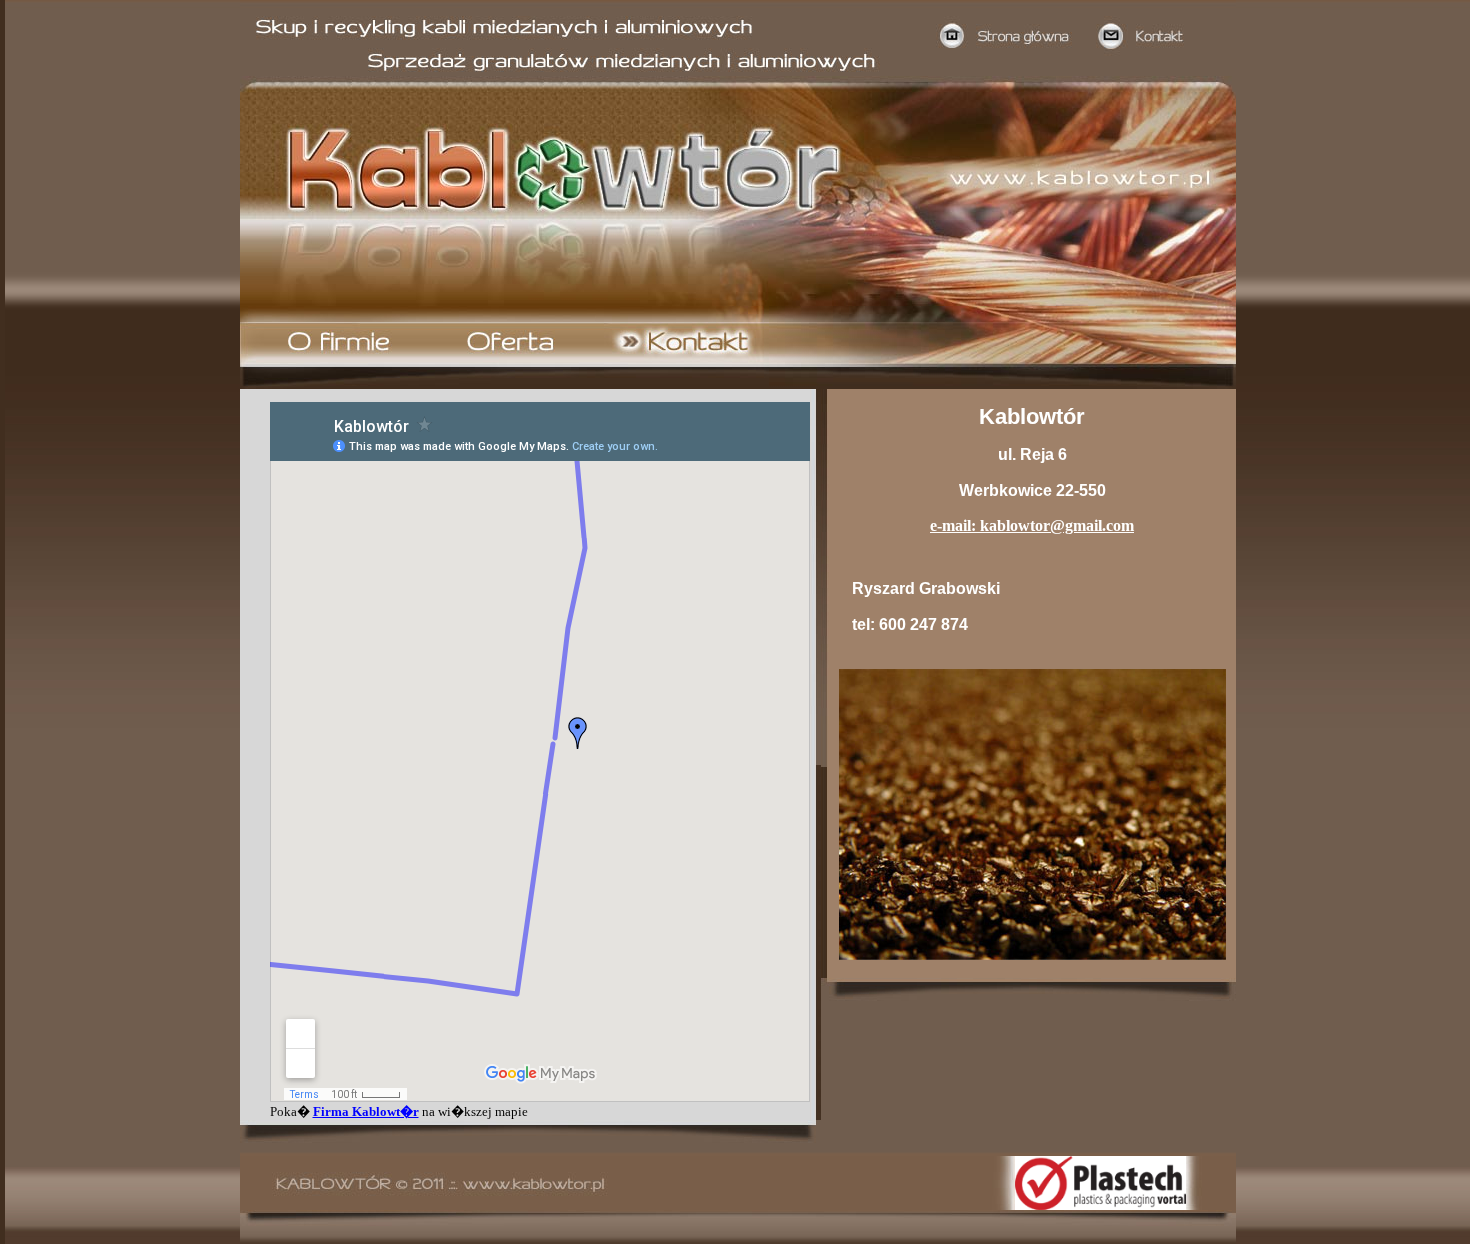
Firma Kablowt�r (366, 1111)
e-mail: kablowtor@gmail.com (1032, 525)
